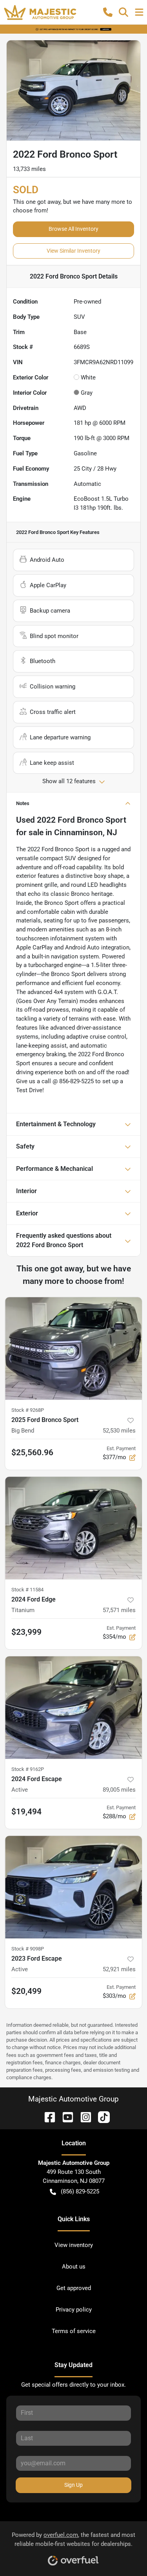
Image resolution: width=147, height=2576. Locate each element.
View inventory (74, 2245)
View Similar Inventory (73, 251)
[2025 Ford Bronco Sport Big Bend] (73, 1348)
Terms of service (74, 2331)
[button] (108, 12)
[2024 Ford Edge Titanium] (73, 1528)
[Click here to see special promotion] (73, 29)
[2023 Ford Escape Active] (73, 1887)
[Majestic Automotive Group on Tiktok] (101, 2117)
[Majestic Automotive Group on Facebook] (47, 2117)
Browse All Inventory (73, 229)
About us (74, 2267)
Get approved (74, 2288)
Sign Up (73, 2485)
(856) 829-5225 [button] (80, 2191)
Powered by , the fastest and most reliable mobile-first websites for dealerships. (73, 2539)
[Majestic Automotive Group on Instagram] (83, 2117)
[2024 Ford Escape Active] (73, 1708)
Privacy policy (74, 2310)
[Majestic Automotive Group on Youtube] (65, 2117)
